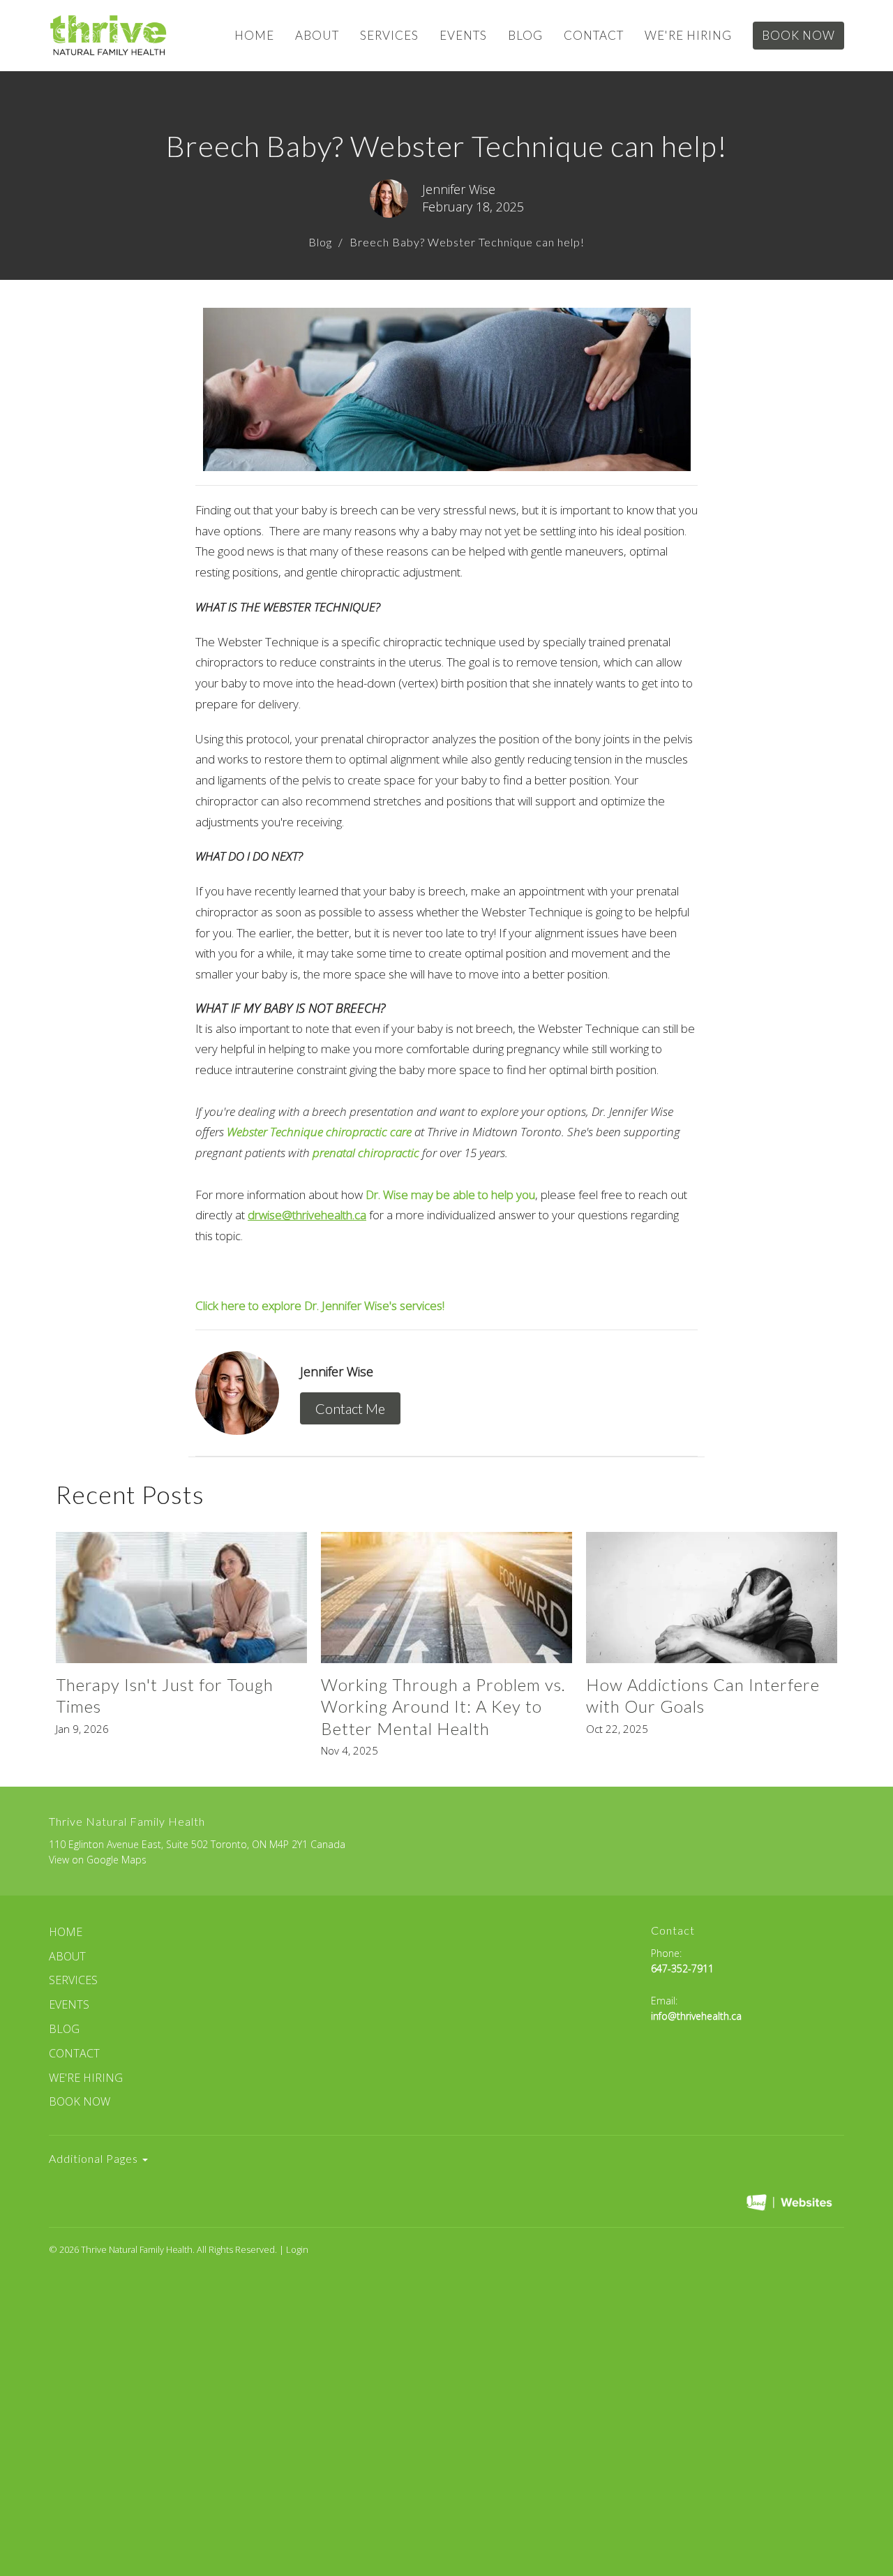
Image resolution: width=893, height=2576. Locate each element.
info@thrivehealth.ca (696, 2016)
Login (297, 2249)
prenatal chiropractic (366, 1153)
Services (389, 35)
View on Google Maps (98, 1860)
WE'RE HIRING (688, 35)
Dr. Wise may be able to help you (450, 1194)
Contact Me (350, 1408)
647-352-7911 (682, 1968)
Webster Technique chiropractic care (319, 1132)
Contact (594, 35)
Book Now (798, 35)
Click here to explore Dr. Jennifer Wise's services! (321, 1305)
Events (463, 35)
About (317, 35)
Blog (525, 35)
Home (254, 35)
